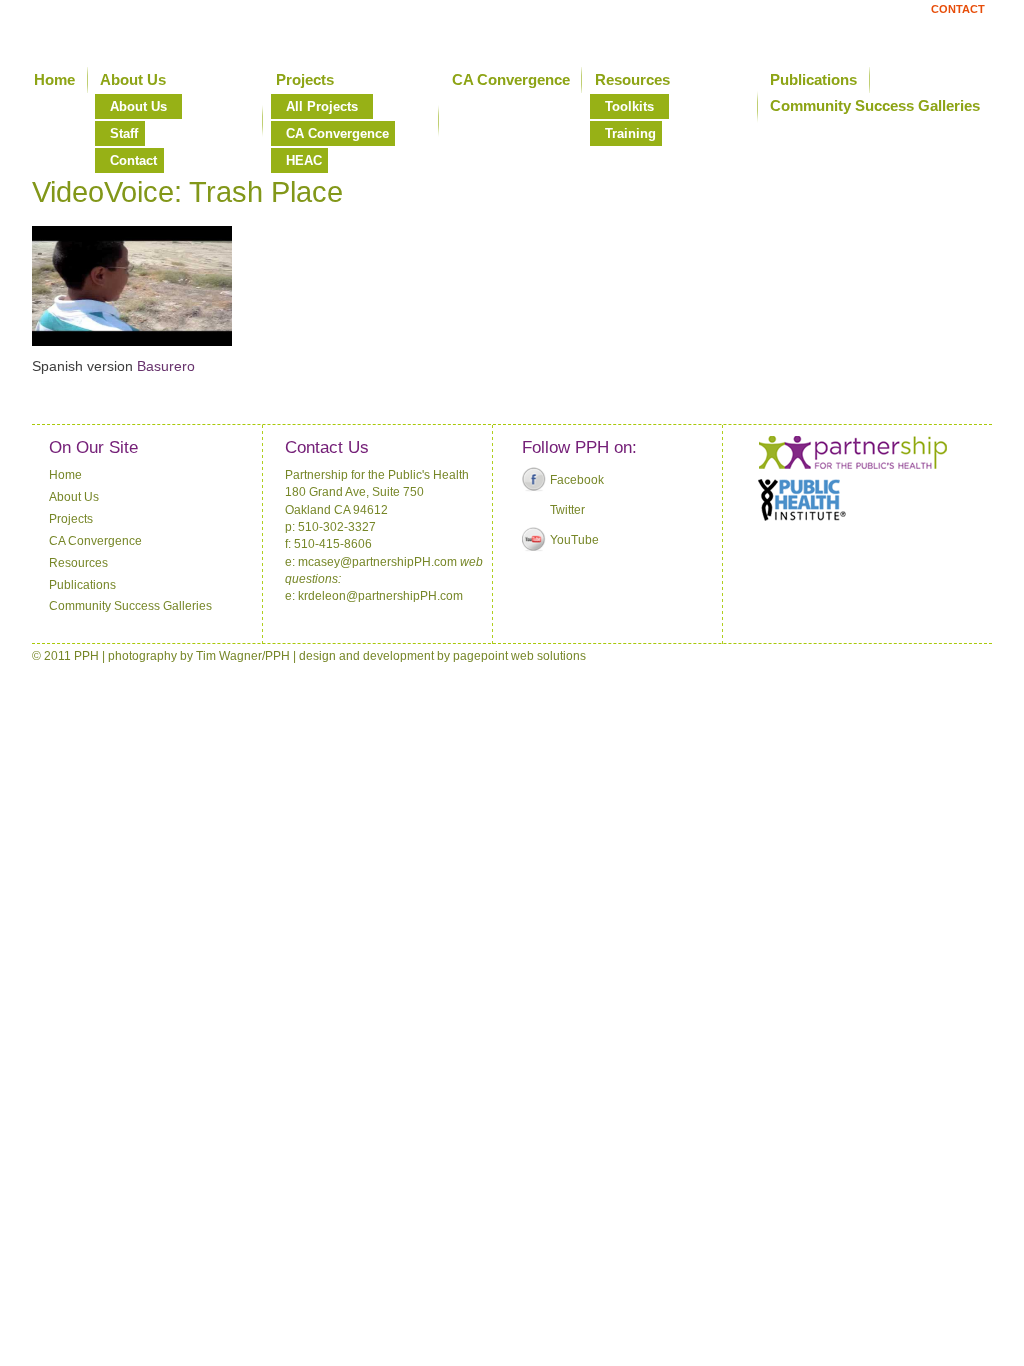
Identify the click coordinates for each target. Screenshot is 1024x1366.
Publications (813, 79)
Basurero (166, 366)
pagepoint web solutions (519, 656)
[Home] (175, 28)
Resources (632, 79)
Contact (958, 9)
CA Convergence (511, 79)
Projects (305, 79)
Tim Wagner (229, 656)
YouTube (574, 540)
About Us (133, 79)
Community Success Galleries (130, 606)
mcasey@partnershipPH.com (377, 562)
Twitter (567, 510)
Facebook (577, 480)
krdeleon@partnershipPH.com (380, 596)
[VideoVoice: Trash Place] (132, 341)
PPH (277, 656)
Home (54, 79)
